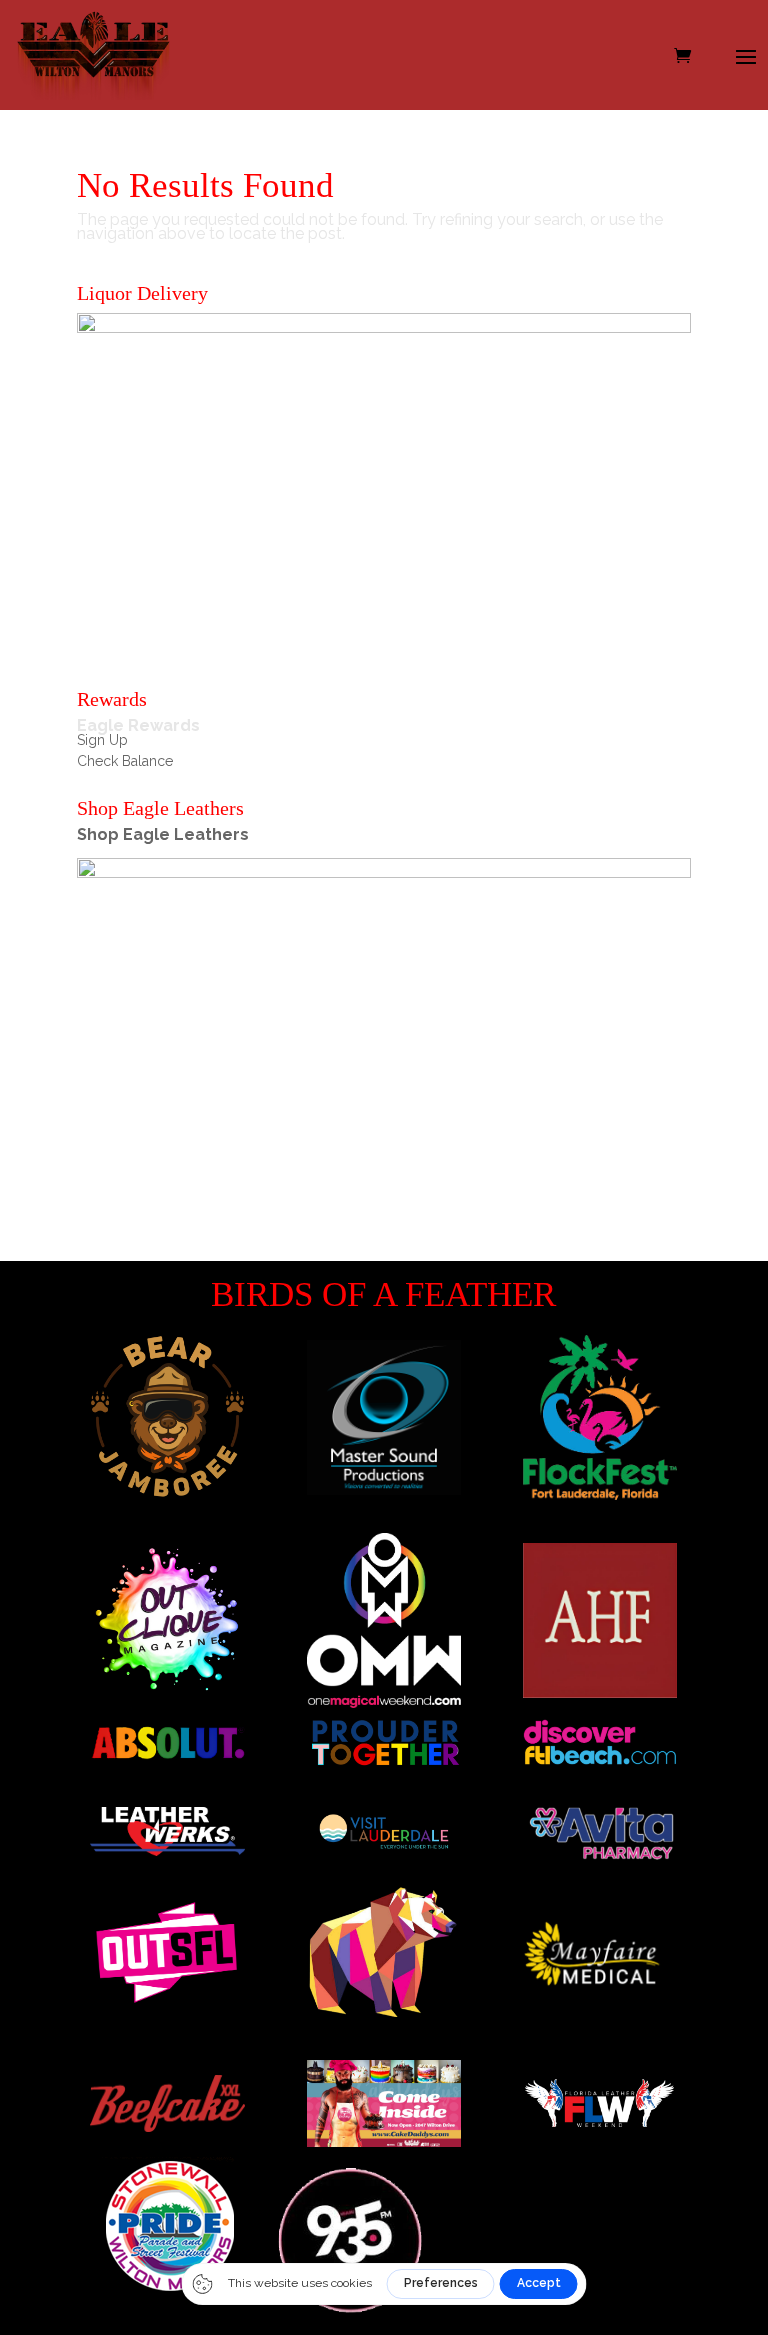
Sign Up (102, 740)
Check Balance (125, 761)
